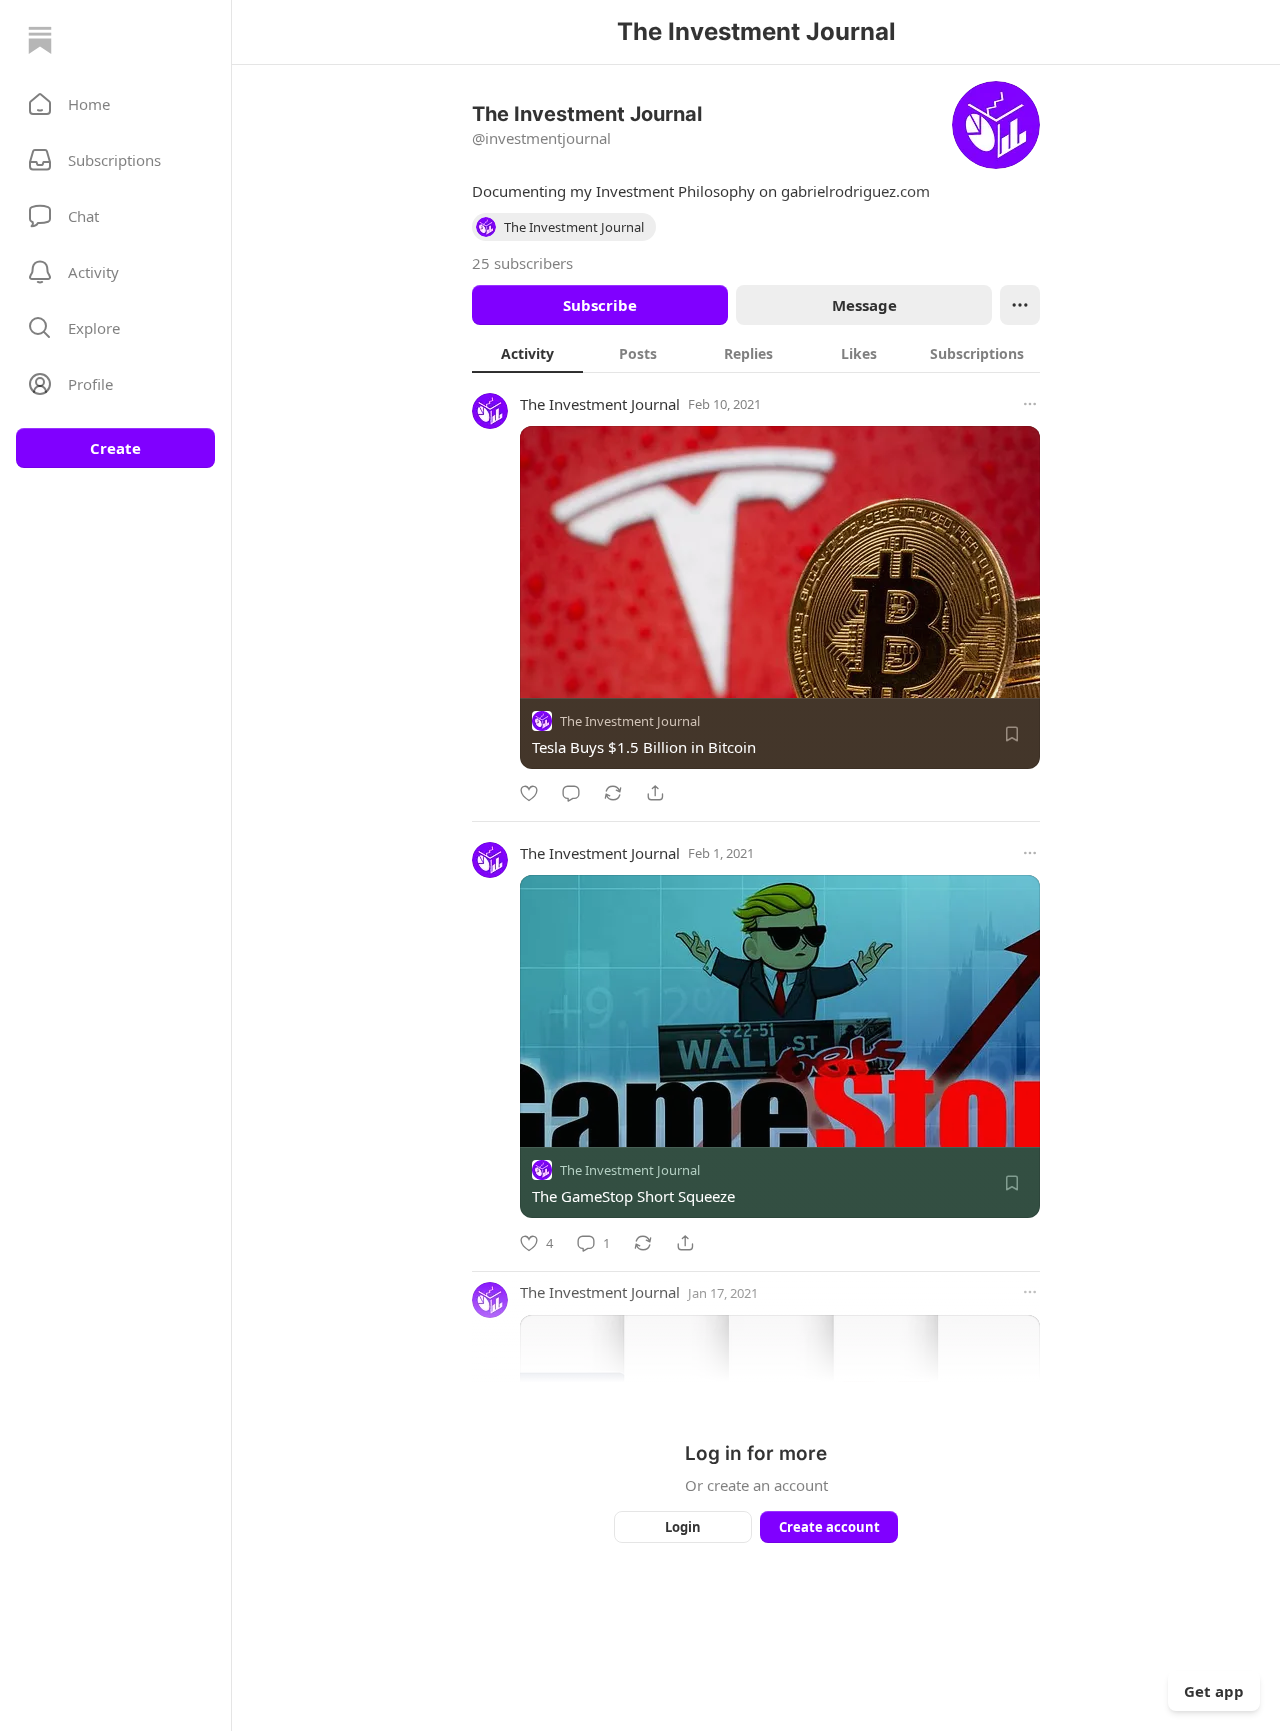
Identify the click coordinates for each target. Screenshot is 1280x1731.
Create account (829, 1527)
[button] (115, 104)
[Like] (529, 793)
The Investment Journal (600, 404)
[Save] (1012, 734)
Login (683, 1527)
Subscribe (600, 305)
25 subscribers (522, 263)
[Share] (655, 793)
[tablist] (756, 353)
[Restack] (613, 793)
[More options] (1030, 404)
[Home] (40, 40)
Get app (1214, 1691)
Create (115, 448)
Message (864, 305)
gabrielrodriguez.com (855, 191)
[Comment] (571, 793)
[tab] (527, 353)
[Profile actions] (1020, 305)
